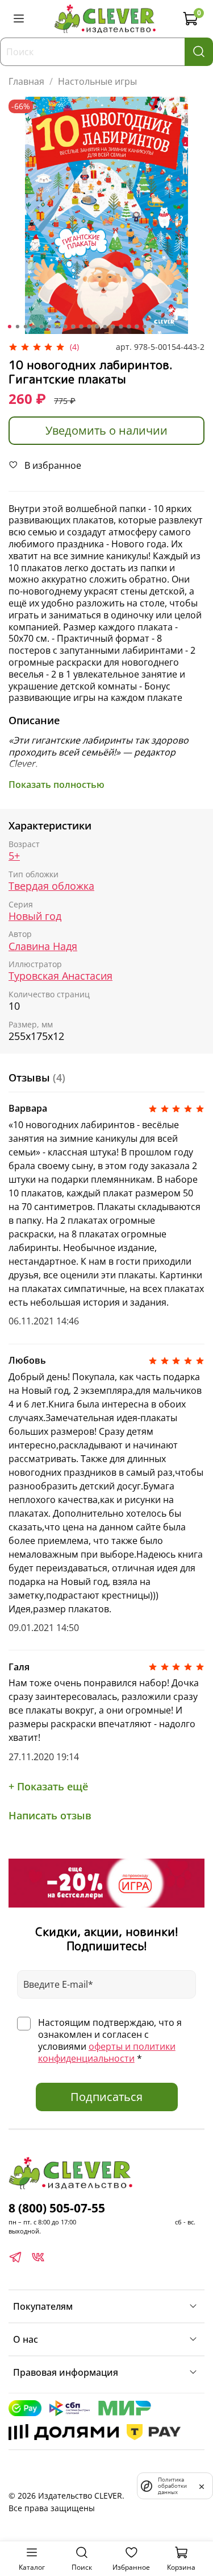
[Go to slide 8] (65, 327)
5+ (14, 856)
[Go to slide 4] (33, 327)
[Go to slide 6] (49, 327)
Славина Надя (43, 946)
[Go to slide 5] (41, 327)
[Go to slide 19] (152, 327)
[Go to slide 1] (9, 327)
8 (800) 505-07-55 (57, 2208)
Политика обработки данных (172, 2486)
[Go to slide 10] (81, 327)
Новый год (35, 916)
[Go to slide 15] (120, 327)
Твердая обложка (51, 886)
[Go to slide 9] (73, 327)
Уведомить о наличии (106, 430)
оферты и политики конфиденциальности (107, 2052)
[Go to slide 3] (25, 327)
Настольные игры (97, 81)
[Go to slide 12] (97, 327)
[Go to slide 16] (128, 327)
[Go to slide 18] (144, 327)
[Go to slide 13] (105, 327)
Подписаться (106, 2097)
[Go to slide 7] (57, 327)
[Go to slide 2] (17, 327)
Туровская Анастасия (60, 976)
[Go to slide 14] (112, 327)
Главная (26, 81)
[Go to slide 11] (89, 327)
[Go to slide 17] (136, 327)
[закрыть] (202, 2486)
